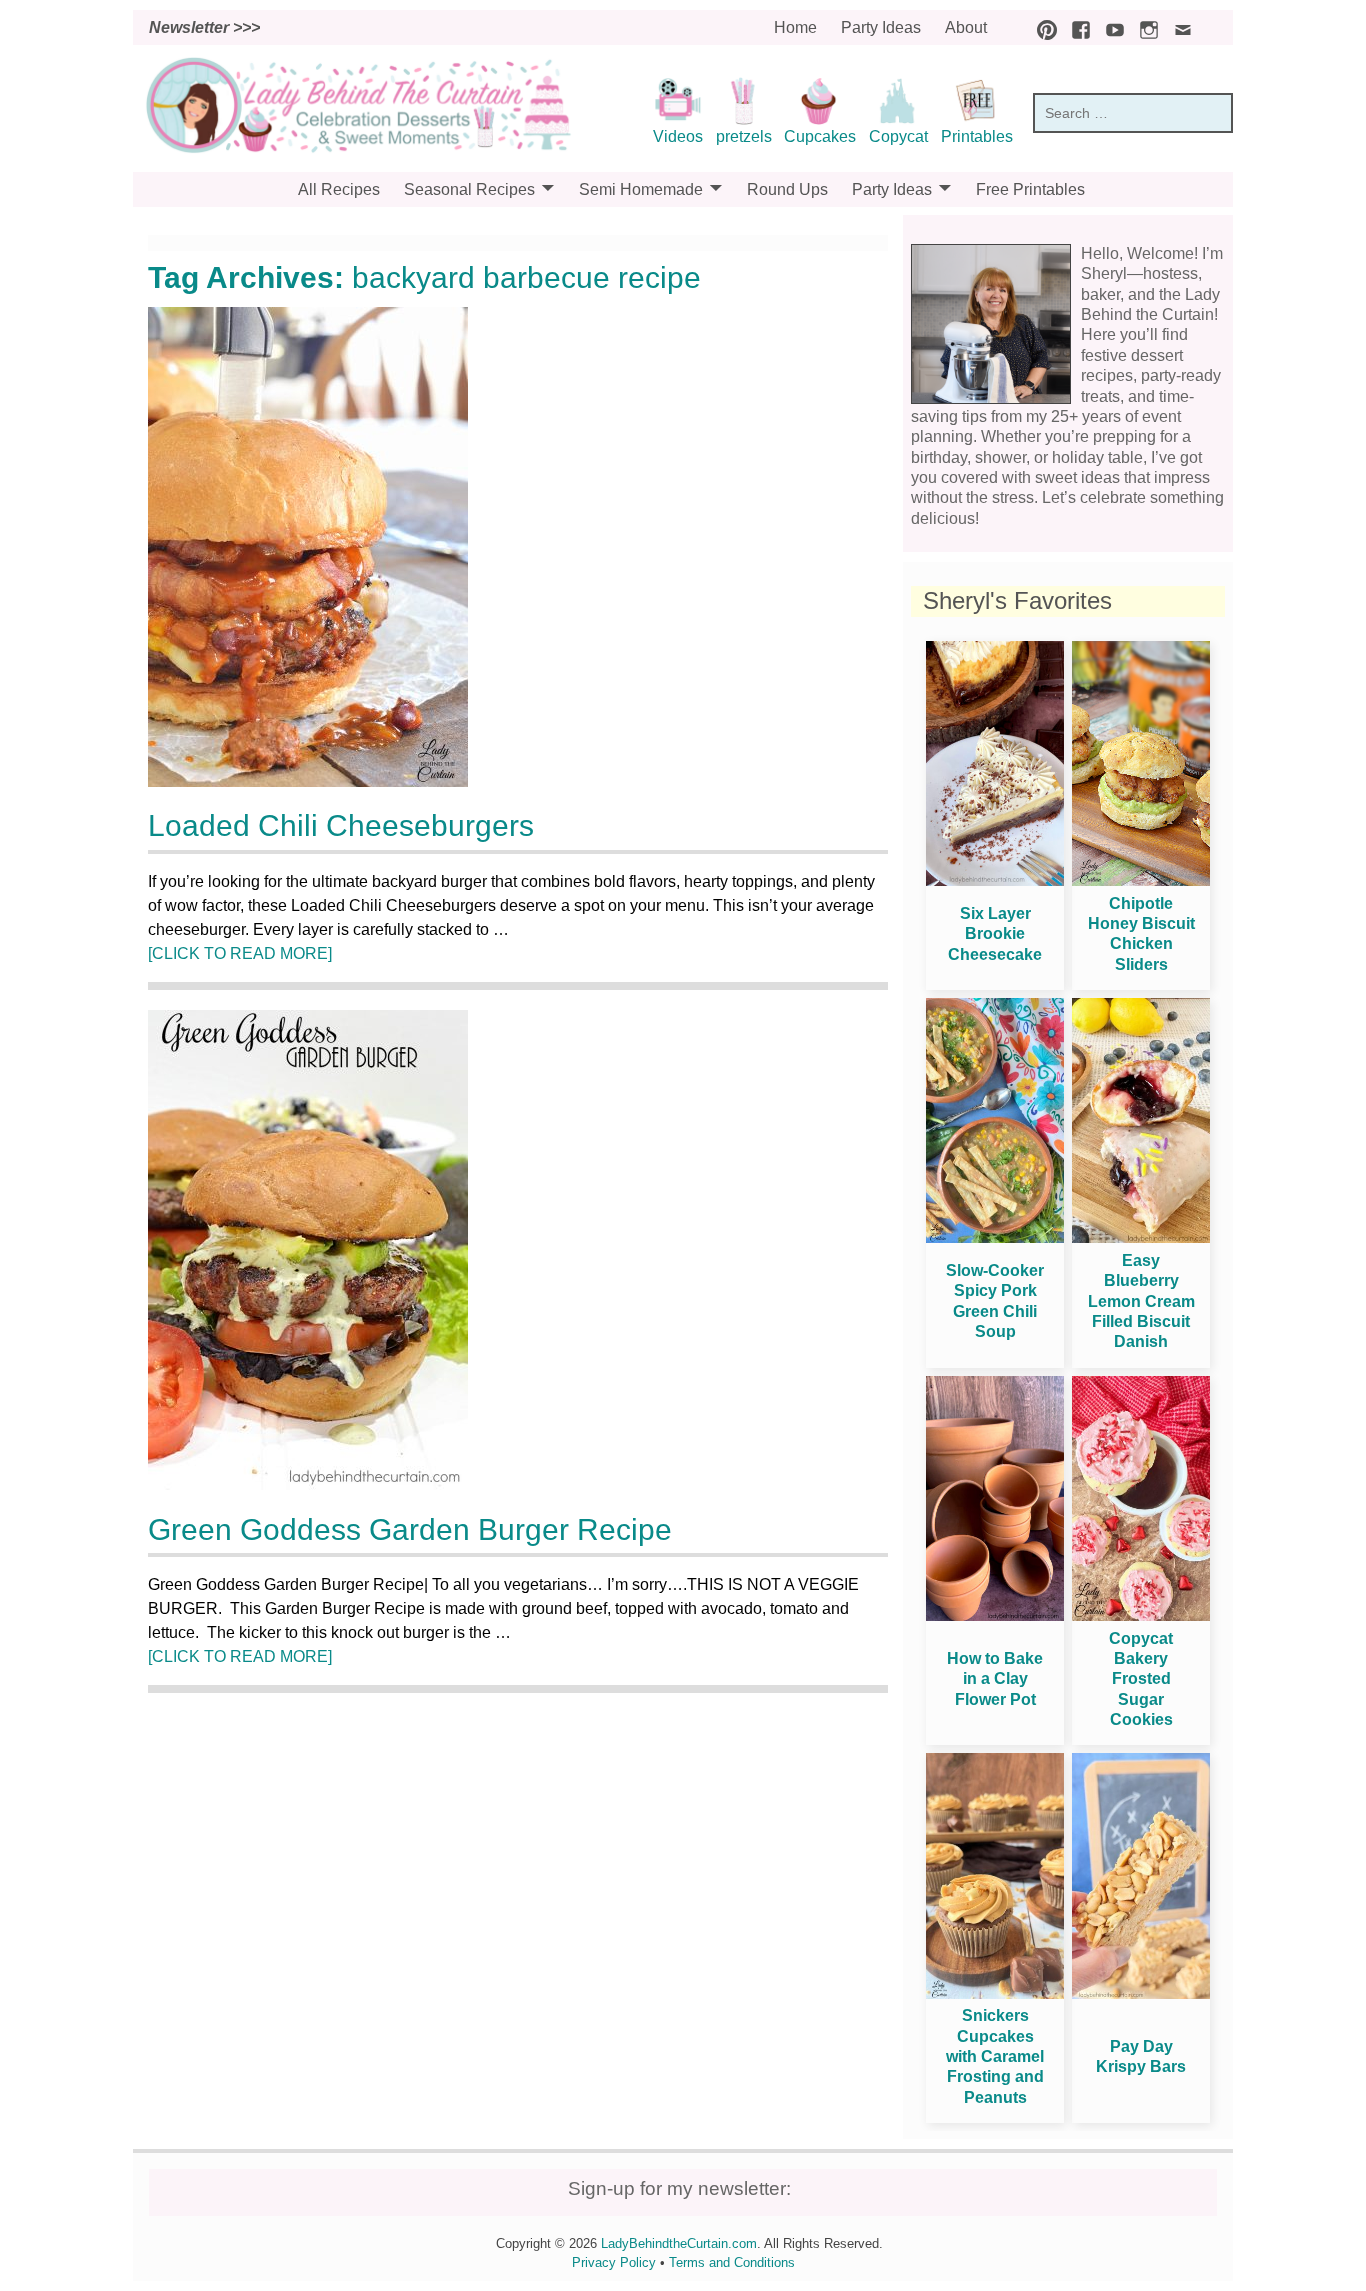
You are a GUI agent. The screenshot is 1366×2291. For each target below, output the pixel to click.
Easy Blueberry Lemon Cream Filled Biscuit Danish (1141, 1301)
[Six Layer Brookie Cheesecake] (995, 880)
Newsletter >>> (204, 27)
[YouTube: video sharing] (1110, 27)
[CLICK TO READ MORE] (240, 953)
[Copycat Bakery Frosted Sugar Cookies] (1141, 1615)
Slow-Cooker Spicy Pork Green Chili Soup (995, 1301)
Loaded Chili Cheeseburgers (341, 825)
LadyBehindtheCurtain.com (679, 2243)
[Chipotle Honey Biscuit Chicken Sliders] (1141, 880)
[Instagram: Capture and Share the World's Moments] (1144, 27)
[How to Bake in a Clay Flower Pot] (995, 1615)
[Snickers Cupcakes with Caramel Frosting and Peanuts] (995, 1993)
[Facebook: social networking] (1076, 27)
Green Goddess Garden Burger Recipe (410, 1529)
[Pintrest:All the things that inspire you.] (1042, 27)
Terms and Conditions (732, 2262)
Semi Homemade (641, 189)
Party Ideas (881, 27)
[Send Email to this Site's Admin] (1178, 27)
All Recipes (339, 189)
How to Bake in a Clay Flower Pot (995, 1679)
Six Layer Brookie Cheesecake (995, 934)
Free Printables (1030, 189)
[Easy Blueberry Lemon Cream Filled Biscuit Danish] (1141, 1237)
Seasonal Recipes (469, 189)
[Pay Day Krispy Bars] (1141, 1993)
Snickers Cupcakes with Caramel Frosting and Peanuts (995, 2056)
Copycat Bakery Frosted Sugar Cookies (1141, 1679)
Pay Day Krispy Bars (1141, 2056)
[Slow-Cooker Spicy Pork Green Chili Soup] (995, 1237)
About (966, 27)
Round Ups (787, 189)
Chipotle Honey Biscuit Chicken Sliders (1141, 934)
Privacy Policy (614, 2262)
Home (795, 27)
